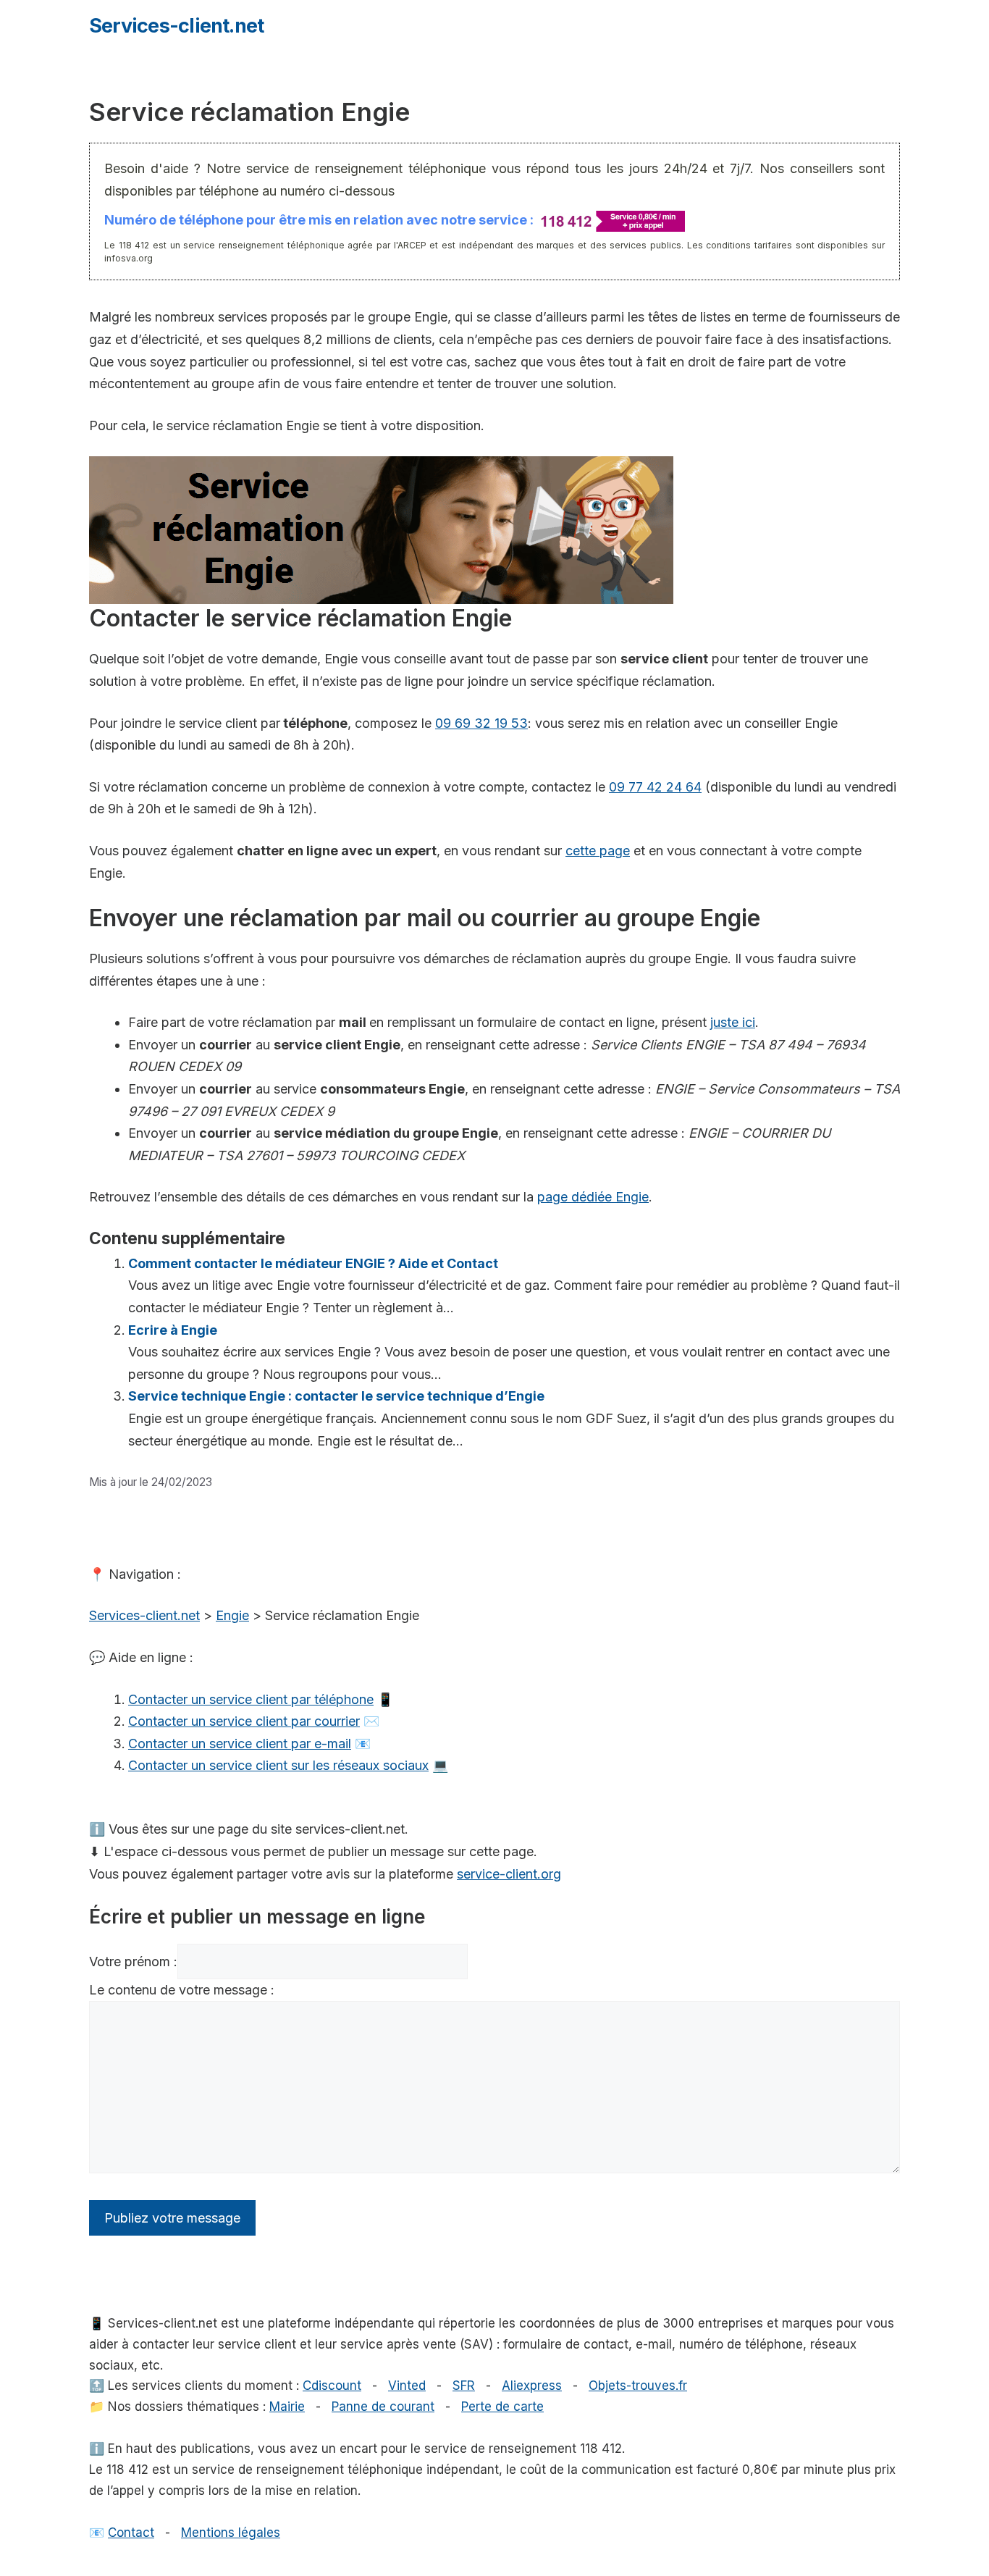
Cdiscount (332, 2386)
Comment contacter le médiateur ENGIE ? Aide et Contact (313, 1263)
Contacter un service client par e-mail (240, 1744)
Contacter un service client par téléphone (251, 1699)
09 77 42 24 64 (655, 787)
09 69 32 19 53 (481, 723)
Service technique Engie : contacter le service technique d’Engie (336, 1396)
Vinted (407, 2386)
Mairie (287, 2407)
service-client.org (509, 1874)
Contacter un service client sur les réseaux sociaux (278, 1765)
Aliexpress (532, 2386)
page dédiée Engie (593, 1197)
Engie (232, 1615)
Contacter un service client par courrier (244, 1721)
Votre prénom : (133, 1962)
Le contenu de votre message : (182, 1990)
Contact (131, 2533)
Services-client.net (176, 26)
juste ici (733, 1022)
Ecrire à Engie (173, 1330)
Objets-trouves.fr (638, 2386)
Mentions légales (231, 2533)
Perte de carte (502, 2407)
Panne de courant (383, 2407)
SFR (464, 2386)
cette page (598, 851)
